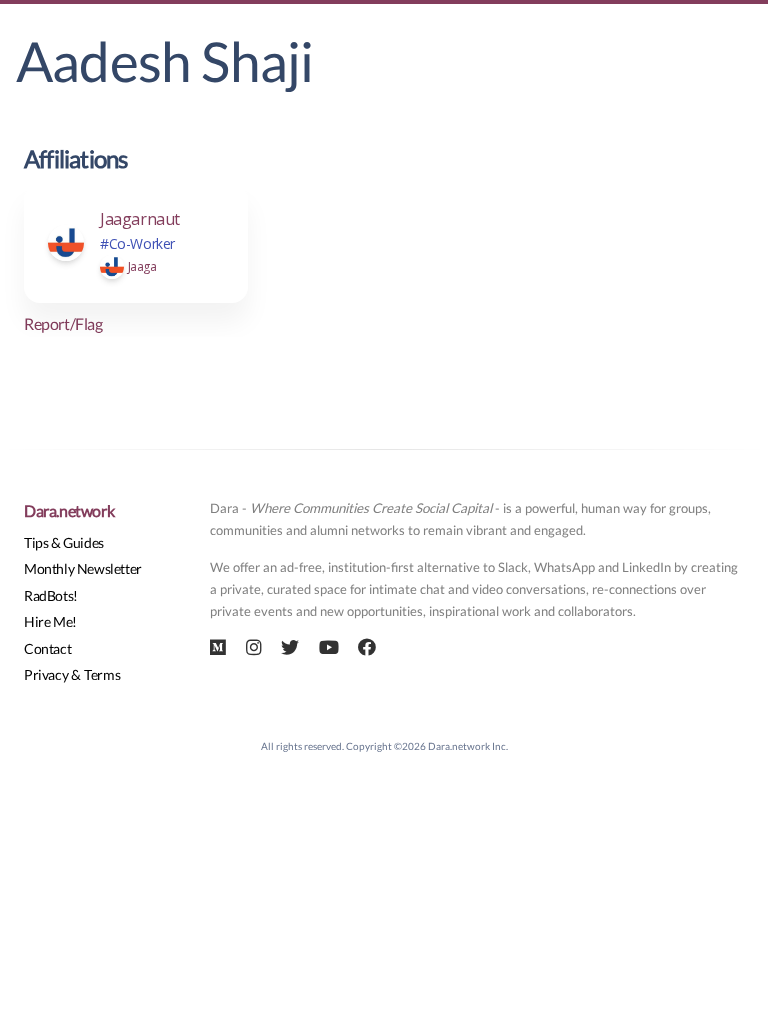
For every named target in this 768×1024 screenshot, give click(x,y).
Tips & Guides (64, 542)
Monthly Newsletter (83, 568)
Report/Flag (63, 323)
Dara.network (69, 510)
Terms (102, 674)
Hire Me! (50, 621)
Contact (47, 648)
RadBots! (51, 595)
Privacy (46, 674)
